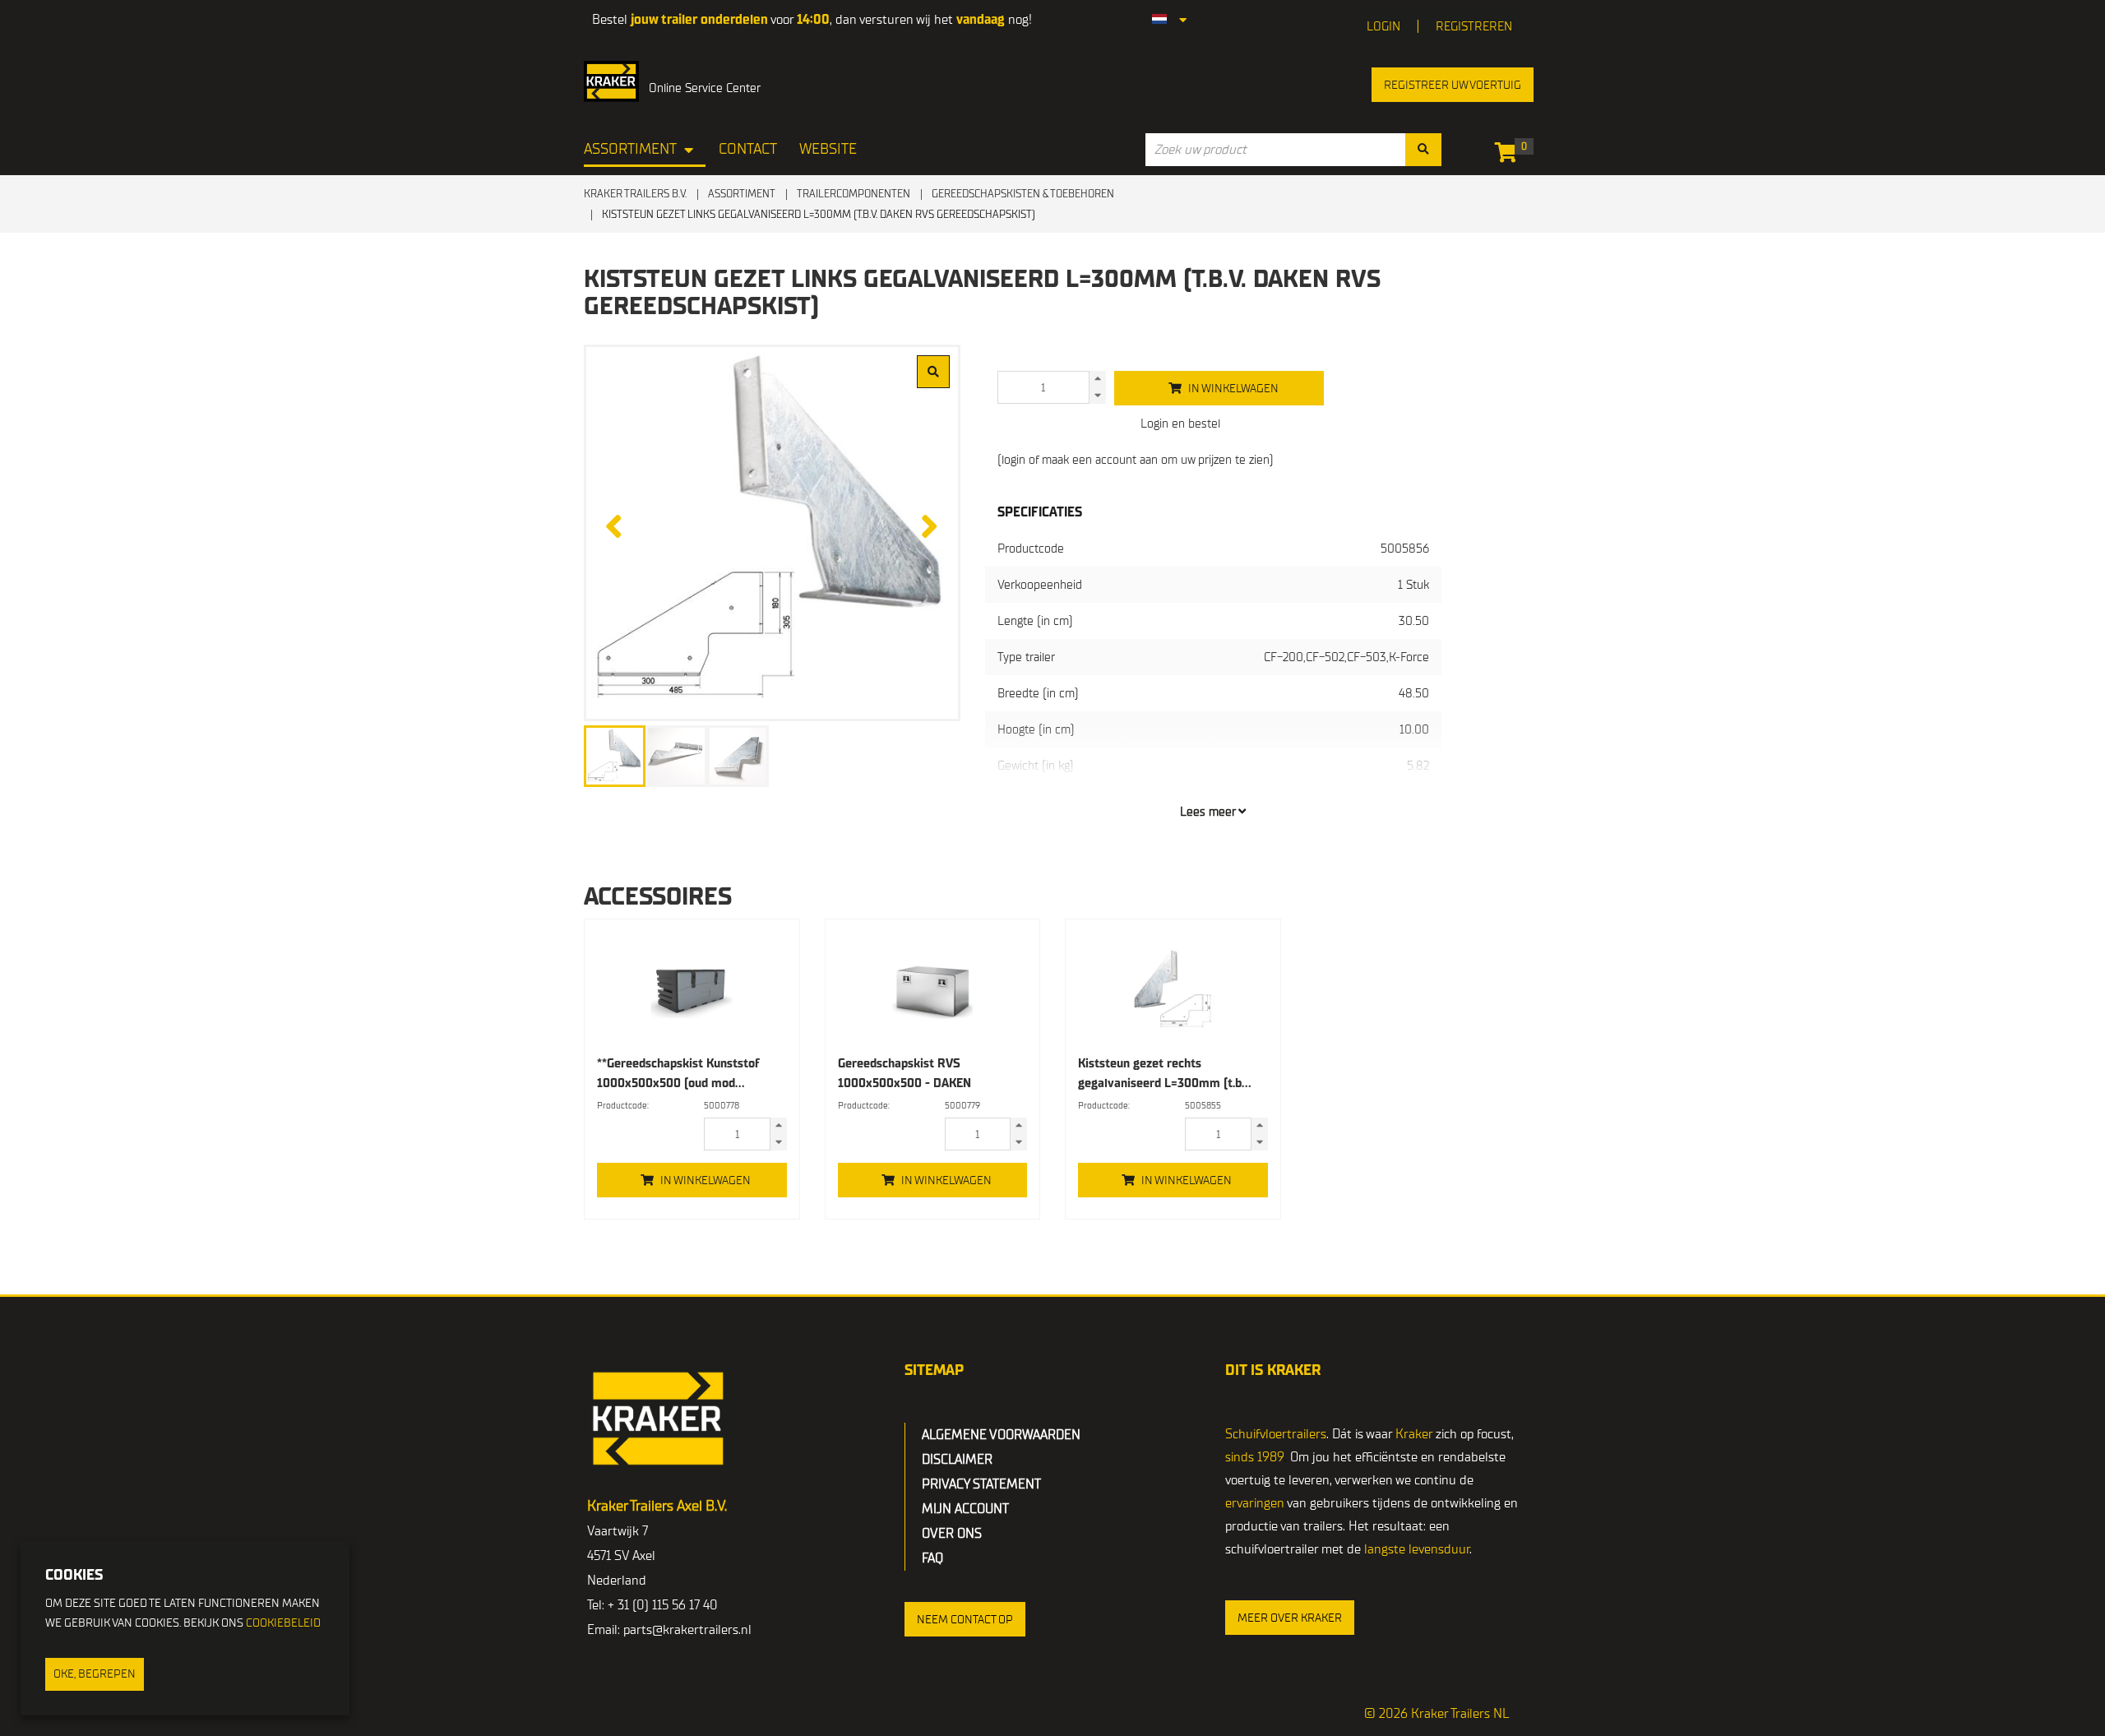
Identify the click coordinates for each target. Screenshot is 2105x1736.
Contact (748, 149)
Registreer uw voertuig (1453, 85)
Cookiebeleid (283, 1623)
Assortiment (630, 149)
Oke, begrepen (95, 1674)
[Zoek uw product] (1423, 150)
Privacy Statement (981, 1484)
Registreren (1474, 26)
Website (828, 149)
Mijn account (965, 1509)
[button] (965, 1619)
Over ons (952, 1534)
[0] (1510, 155)
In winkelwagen (706, 1180)
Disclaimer (957, 1460)
